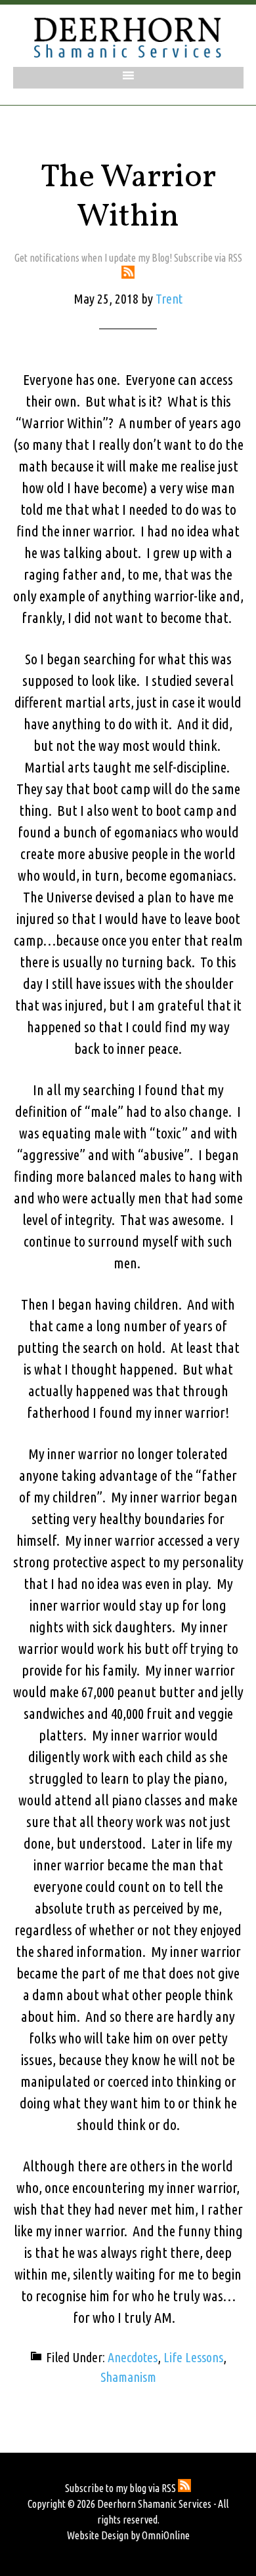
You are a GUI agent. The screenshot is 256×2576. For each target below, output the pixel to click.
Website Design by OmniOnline (128, 2535)
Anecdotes (133, 2357)
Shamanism (128, 2377)
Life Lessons (193, 2357)
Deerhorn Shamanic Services (128, 37)
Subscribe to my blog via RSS (121, 2488)
